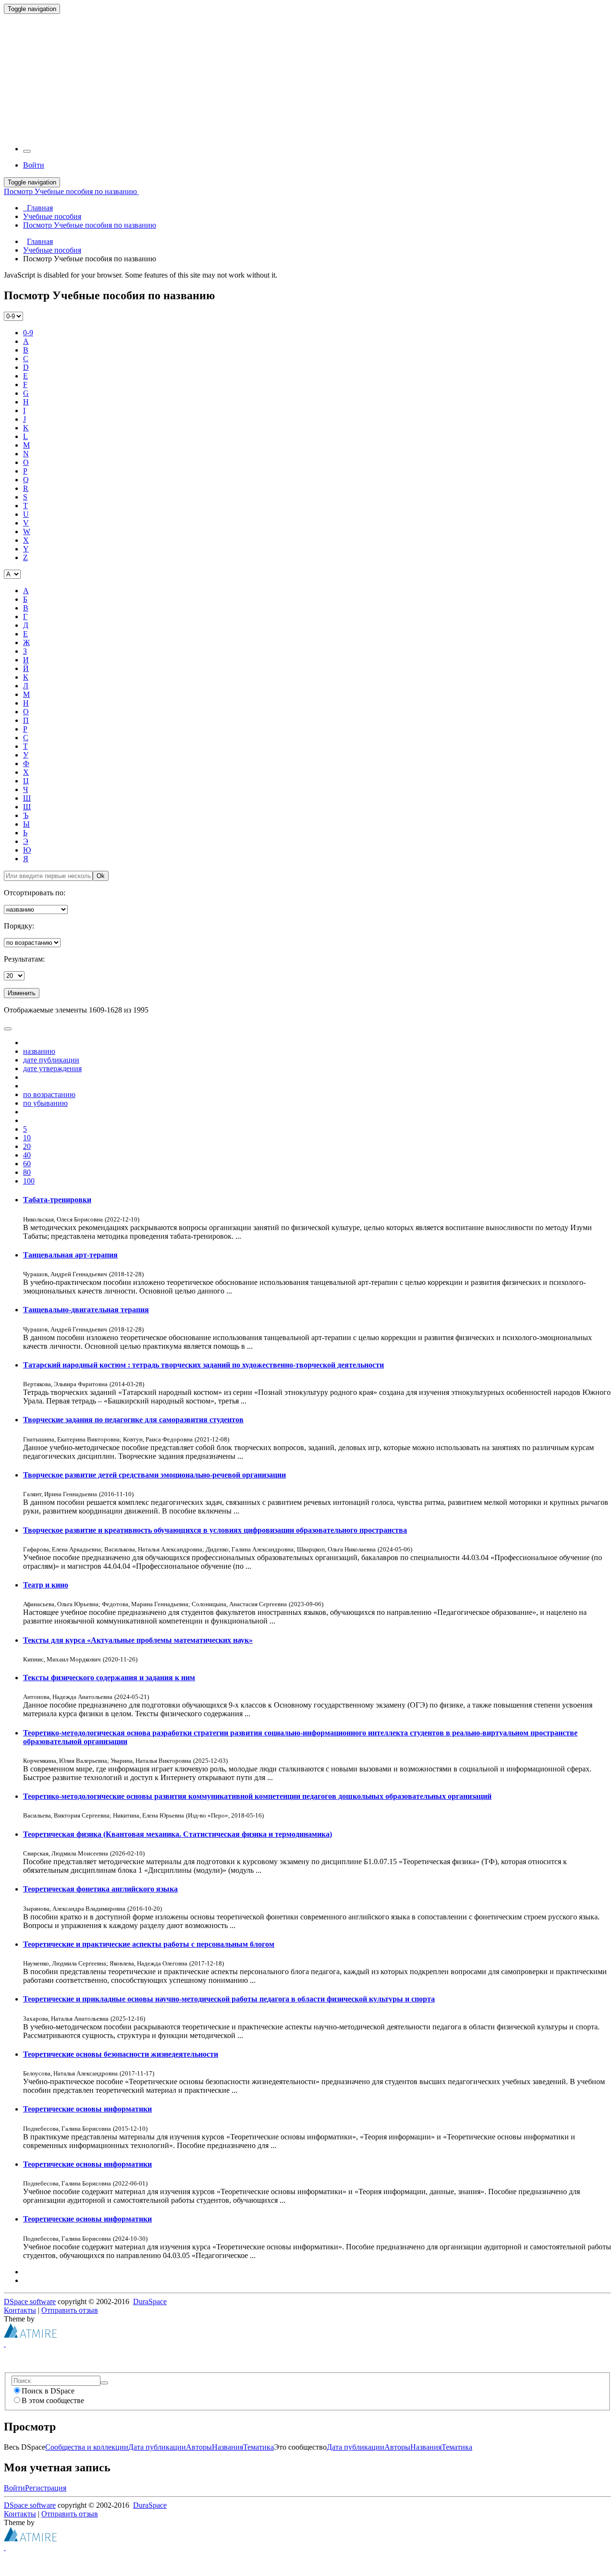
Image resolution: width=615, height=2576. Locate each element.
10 (27, 1138)
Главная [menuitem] (38, 208)
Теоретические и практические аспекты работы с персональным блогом (149, 1944)
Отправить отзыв (70, 2310)
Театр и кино (46, 1585)
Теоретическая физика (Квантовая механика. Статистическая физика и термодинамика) (178, 1834)
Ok (101, 876)
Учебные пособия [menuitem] (52, 216)
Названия (228, 2447)
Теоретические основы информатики (87, 2109)
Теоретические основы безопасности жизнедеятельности (121, 2054)
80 (27, 1172)
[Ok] (104, 2383)
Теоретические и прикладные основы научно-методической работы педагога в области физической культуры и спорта (229, 1999)
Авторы (199, 2447)
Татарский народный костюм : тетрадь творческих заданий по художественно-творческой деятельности (203, 1365)
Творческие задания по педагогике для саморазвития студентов (133, 1420)
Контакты (20, 2310)
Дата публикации (157, 2447)
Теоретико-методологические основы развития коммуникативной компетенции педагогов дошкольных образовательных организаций (257, 1796)
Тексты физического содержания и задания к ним (109, 1678)
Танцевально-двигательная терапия (86, 1310)
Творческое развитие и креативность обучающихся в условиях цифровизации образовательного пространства (215, 1530)
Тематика (258, 2447)
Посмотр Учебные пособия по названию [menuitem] (90, 225)
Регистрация (46, 2488)
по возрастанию (49, 1094)
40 (27, 1155)
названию (39, 1051)
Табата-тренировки (57, 1200)
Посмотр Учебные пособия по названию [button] (71, 191)
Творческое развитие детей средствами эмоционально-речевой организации (154, 1475)
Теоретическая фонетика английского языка (100, 1889)
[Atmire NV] (30, 2335)
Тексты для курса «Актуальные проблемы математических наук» (138, 1640)
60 (27, 1164)
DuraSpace (150, 2301)
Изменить (22, 993)
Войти (14, 2488)
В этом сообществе (53, 2400)
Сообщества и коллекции (87, 2447)
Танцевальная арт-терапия (70, 1255)
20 (27, 1146)
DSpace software (30, 2301)
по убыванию (45, 1103)
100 (29, 1181)
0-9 (28, 333)
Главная (40, 241)
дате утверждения (52, 1068)
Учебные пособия (52, 250)
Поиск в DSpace (48, 2391)
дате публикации (51, 1060)
